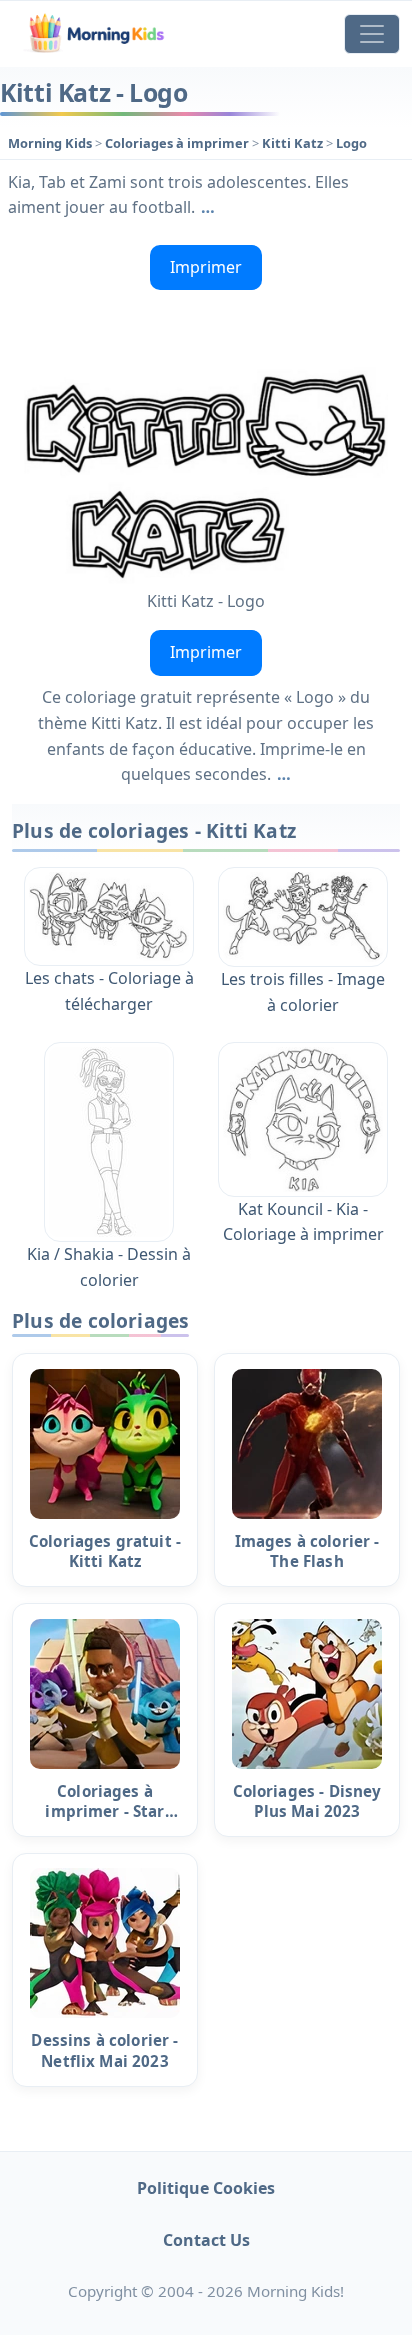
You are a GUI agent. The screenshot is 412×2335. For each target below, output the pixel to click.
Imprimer (206, 267)
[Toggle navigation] (372, 34)
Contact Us (206, 2240)
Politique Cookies (206, 2188)
